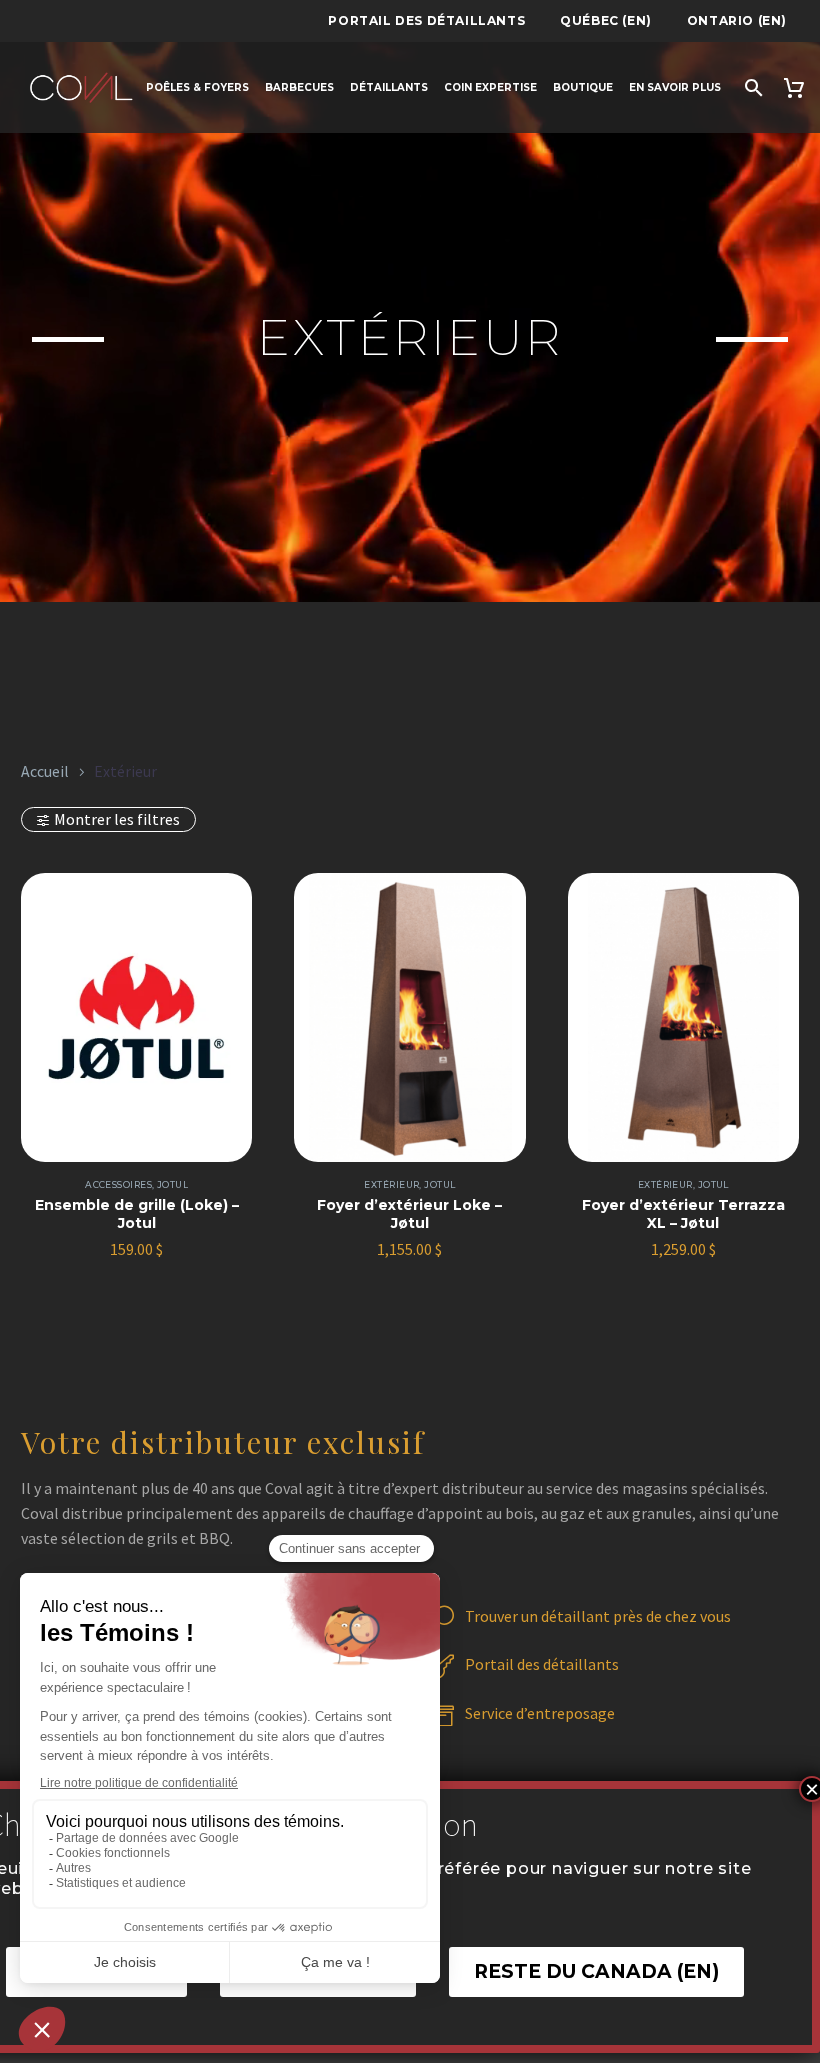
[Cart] (796, 87)
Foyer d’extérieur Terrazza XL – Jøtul (683, 1214)
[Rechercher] (751, 87)
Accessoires (118, 1184)
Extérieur (391, 1184)
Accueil (45, 771)
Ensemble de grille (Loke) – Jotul (137, 1214)
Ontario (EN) (737, 20)
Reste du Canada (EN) (596, 1971)
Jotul (172, 1184)
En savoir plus (675, 87)
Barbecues (299, 87)
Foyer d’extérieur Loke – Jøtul (409, 1214)
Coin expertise (490, 87)
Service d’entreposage (540, 1713)
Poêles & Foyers (197, 87)
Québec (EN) (606, 20)
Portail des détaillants (426, 20)
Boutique (583, 87)
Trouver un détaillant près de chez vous (598, 1616)
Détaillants (389, 87)
